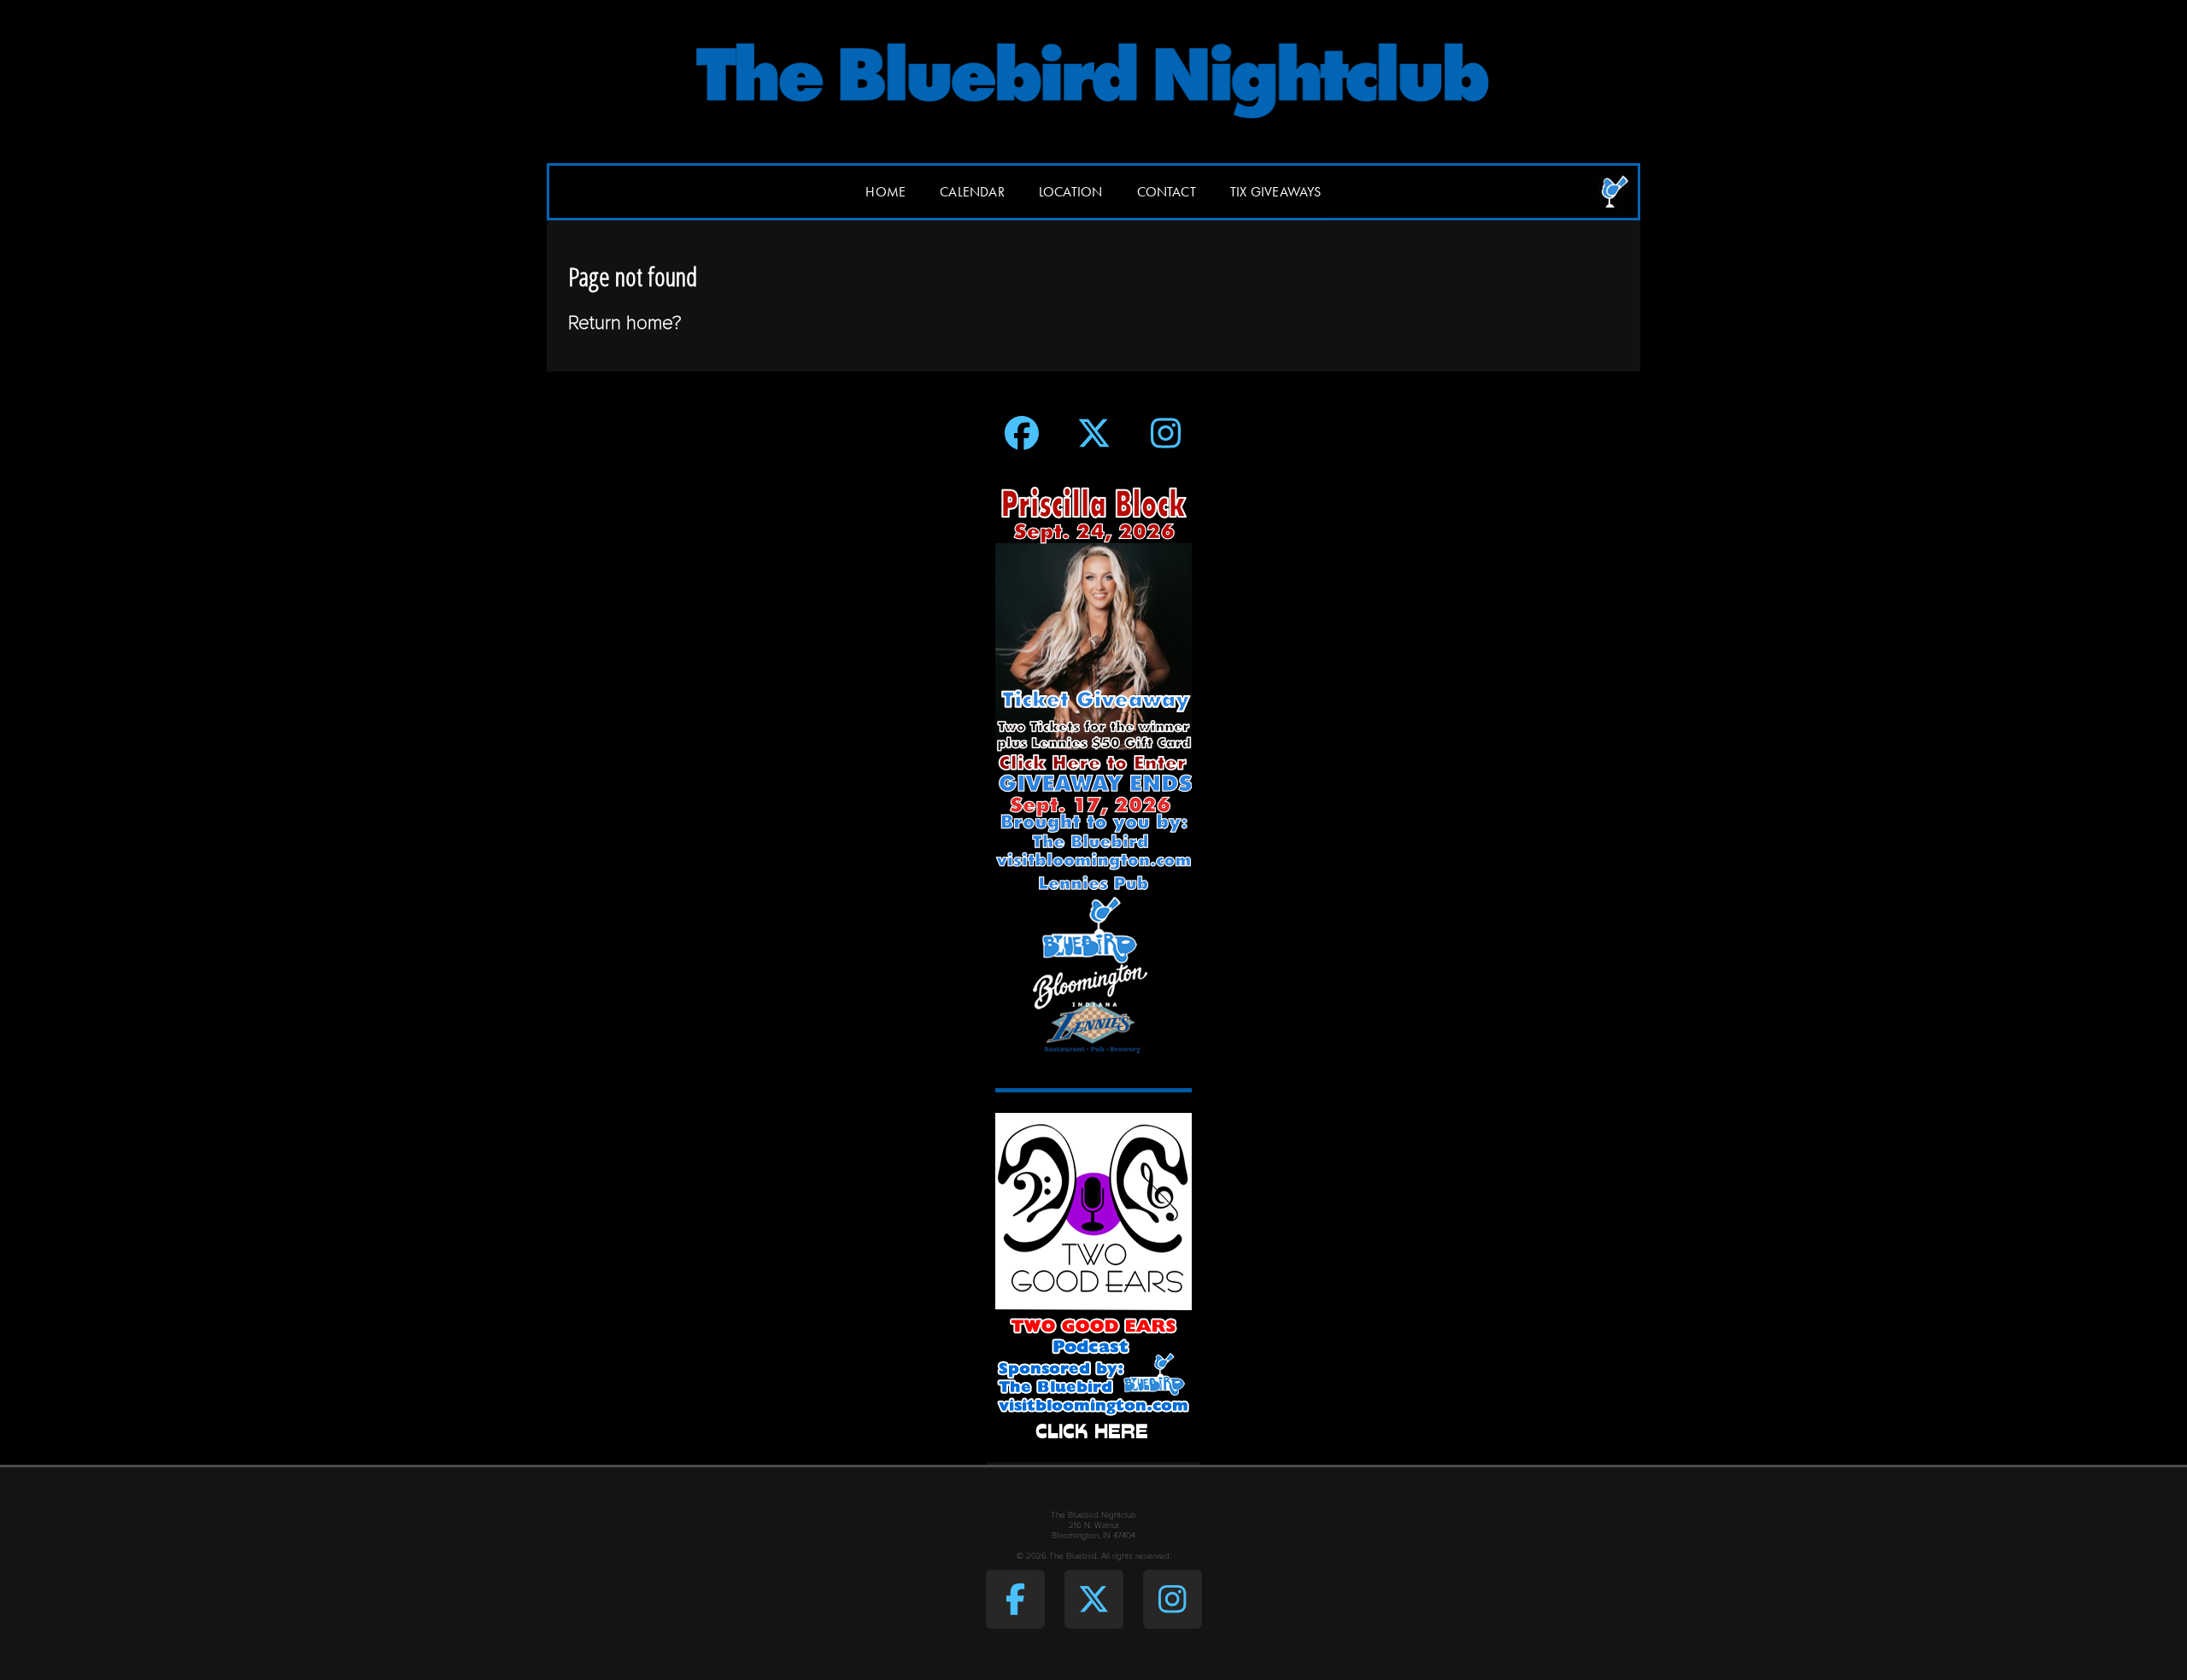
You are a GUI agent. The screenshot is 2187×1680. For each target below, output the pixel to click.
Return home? (625, 322)
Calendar (972, 192)
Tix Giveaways (1276, 192)
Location (1071, 192)
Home (885, 192)
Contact (1167, 192)
